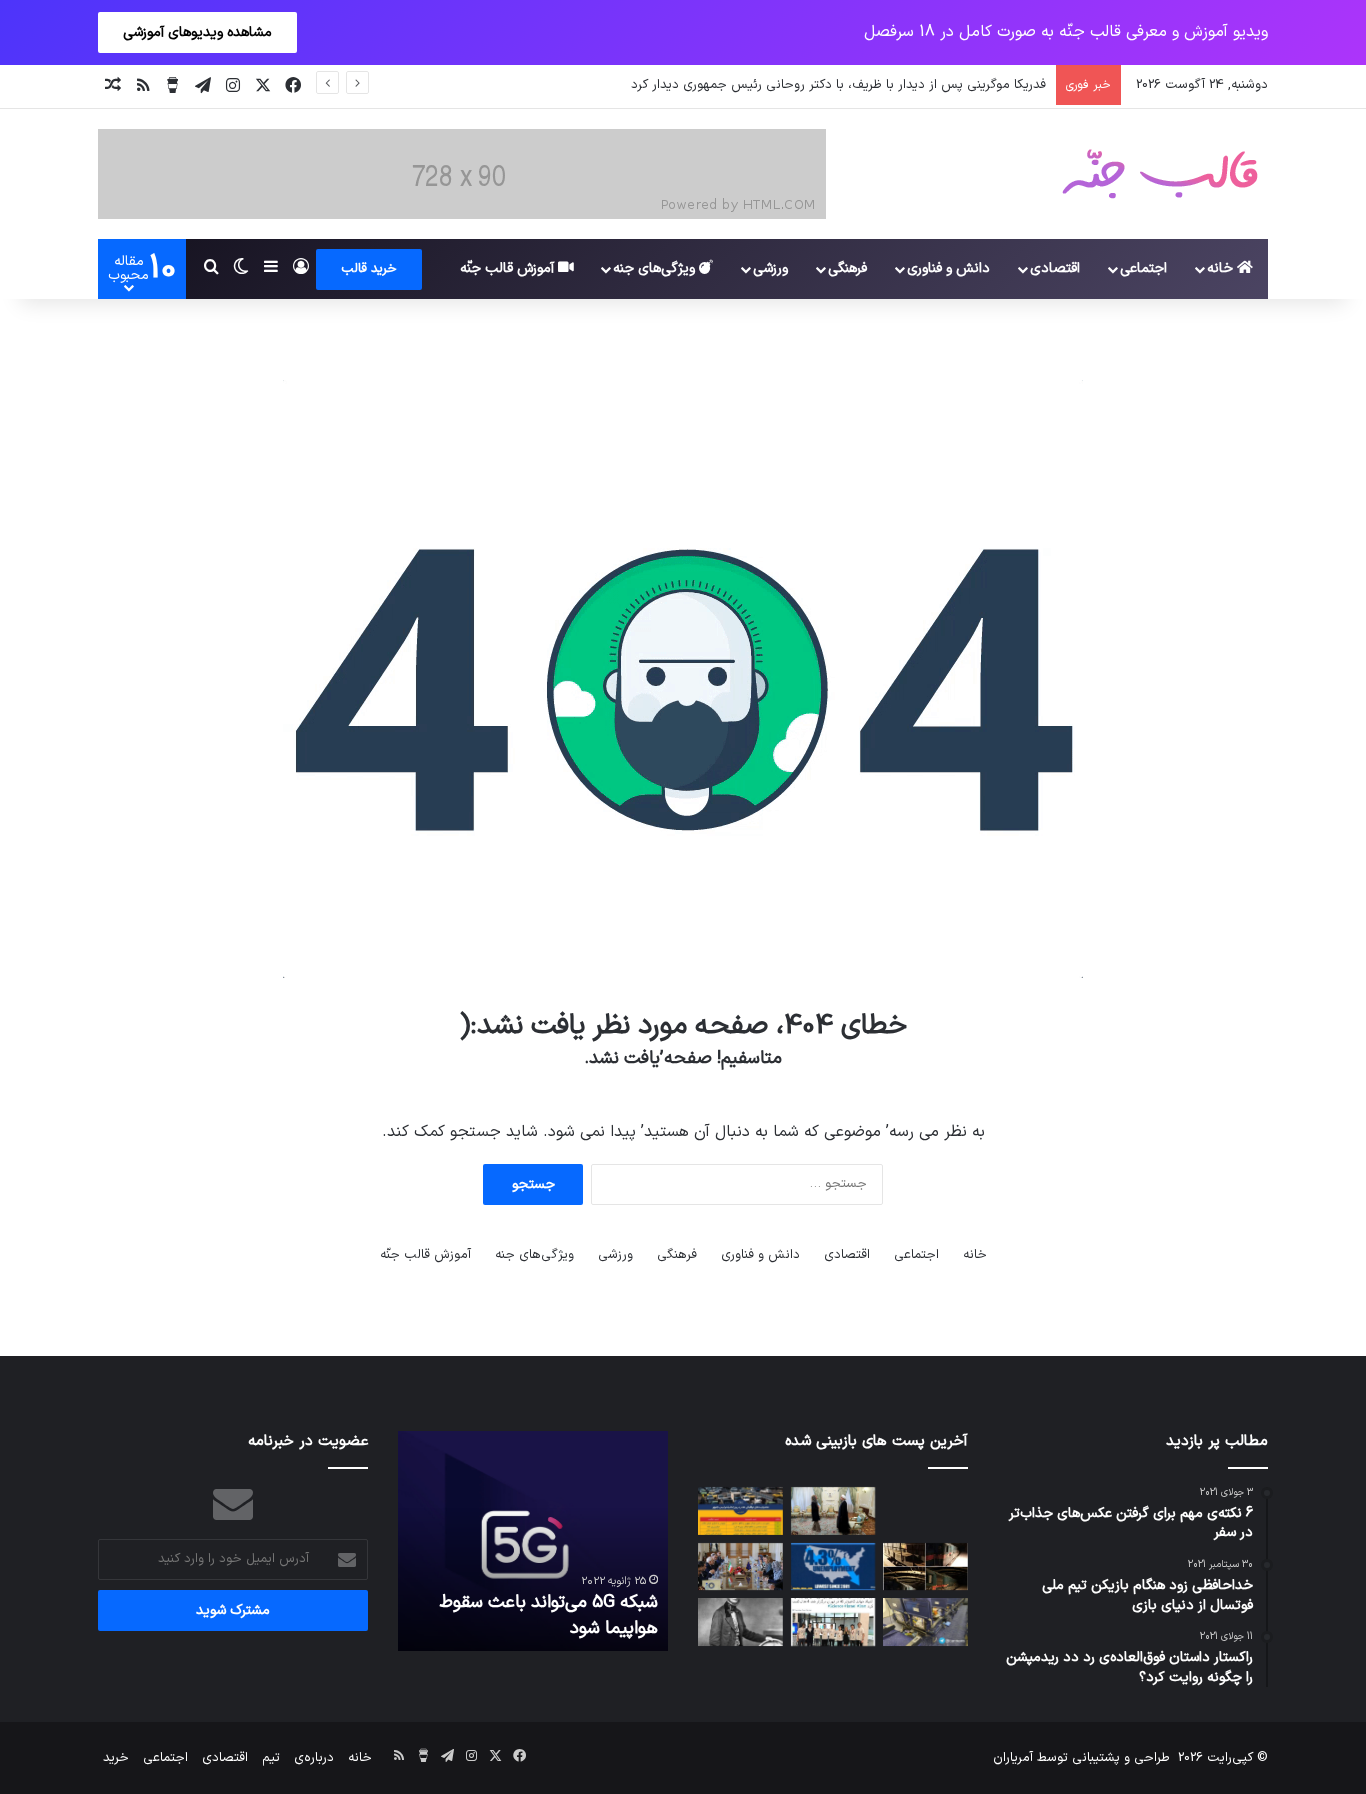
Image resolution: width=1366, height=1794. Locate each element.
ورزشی (770, 268)
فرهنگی (847, 268)
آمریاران (1013, 1758)
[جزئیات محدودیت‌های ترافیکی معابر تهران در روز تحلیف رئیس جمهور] (740, 1511)
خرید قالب (369, 269)
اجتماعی (1143, 268)
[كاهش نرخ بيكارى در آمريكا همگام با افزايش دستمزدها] (833, 1567)
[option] (533, 1541)
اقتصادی (1055, 268)
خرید (116, 1758)
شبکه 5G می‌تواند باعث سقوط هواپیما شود (549, 1615)
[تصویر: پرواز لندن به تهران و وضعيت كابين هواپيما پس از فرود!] (925, 1622)
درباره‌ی (314, 1758)
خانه (1222, 268)
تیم (271, 1758)
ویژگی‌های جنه (656, 268)
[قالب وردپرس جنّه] (1160, 174)
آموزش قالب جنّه (509, 268)
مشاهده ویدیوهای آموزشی (197, 32)
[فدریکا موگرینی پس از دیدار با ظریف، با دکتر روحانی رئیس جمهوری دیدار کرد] (833, 1511)
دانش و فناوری (948, 268)
